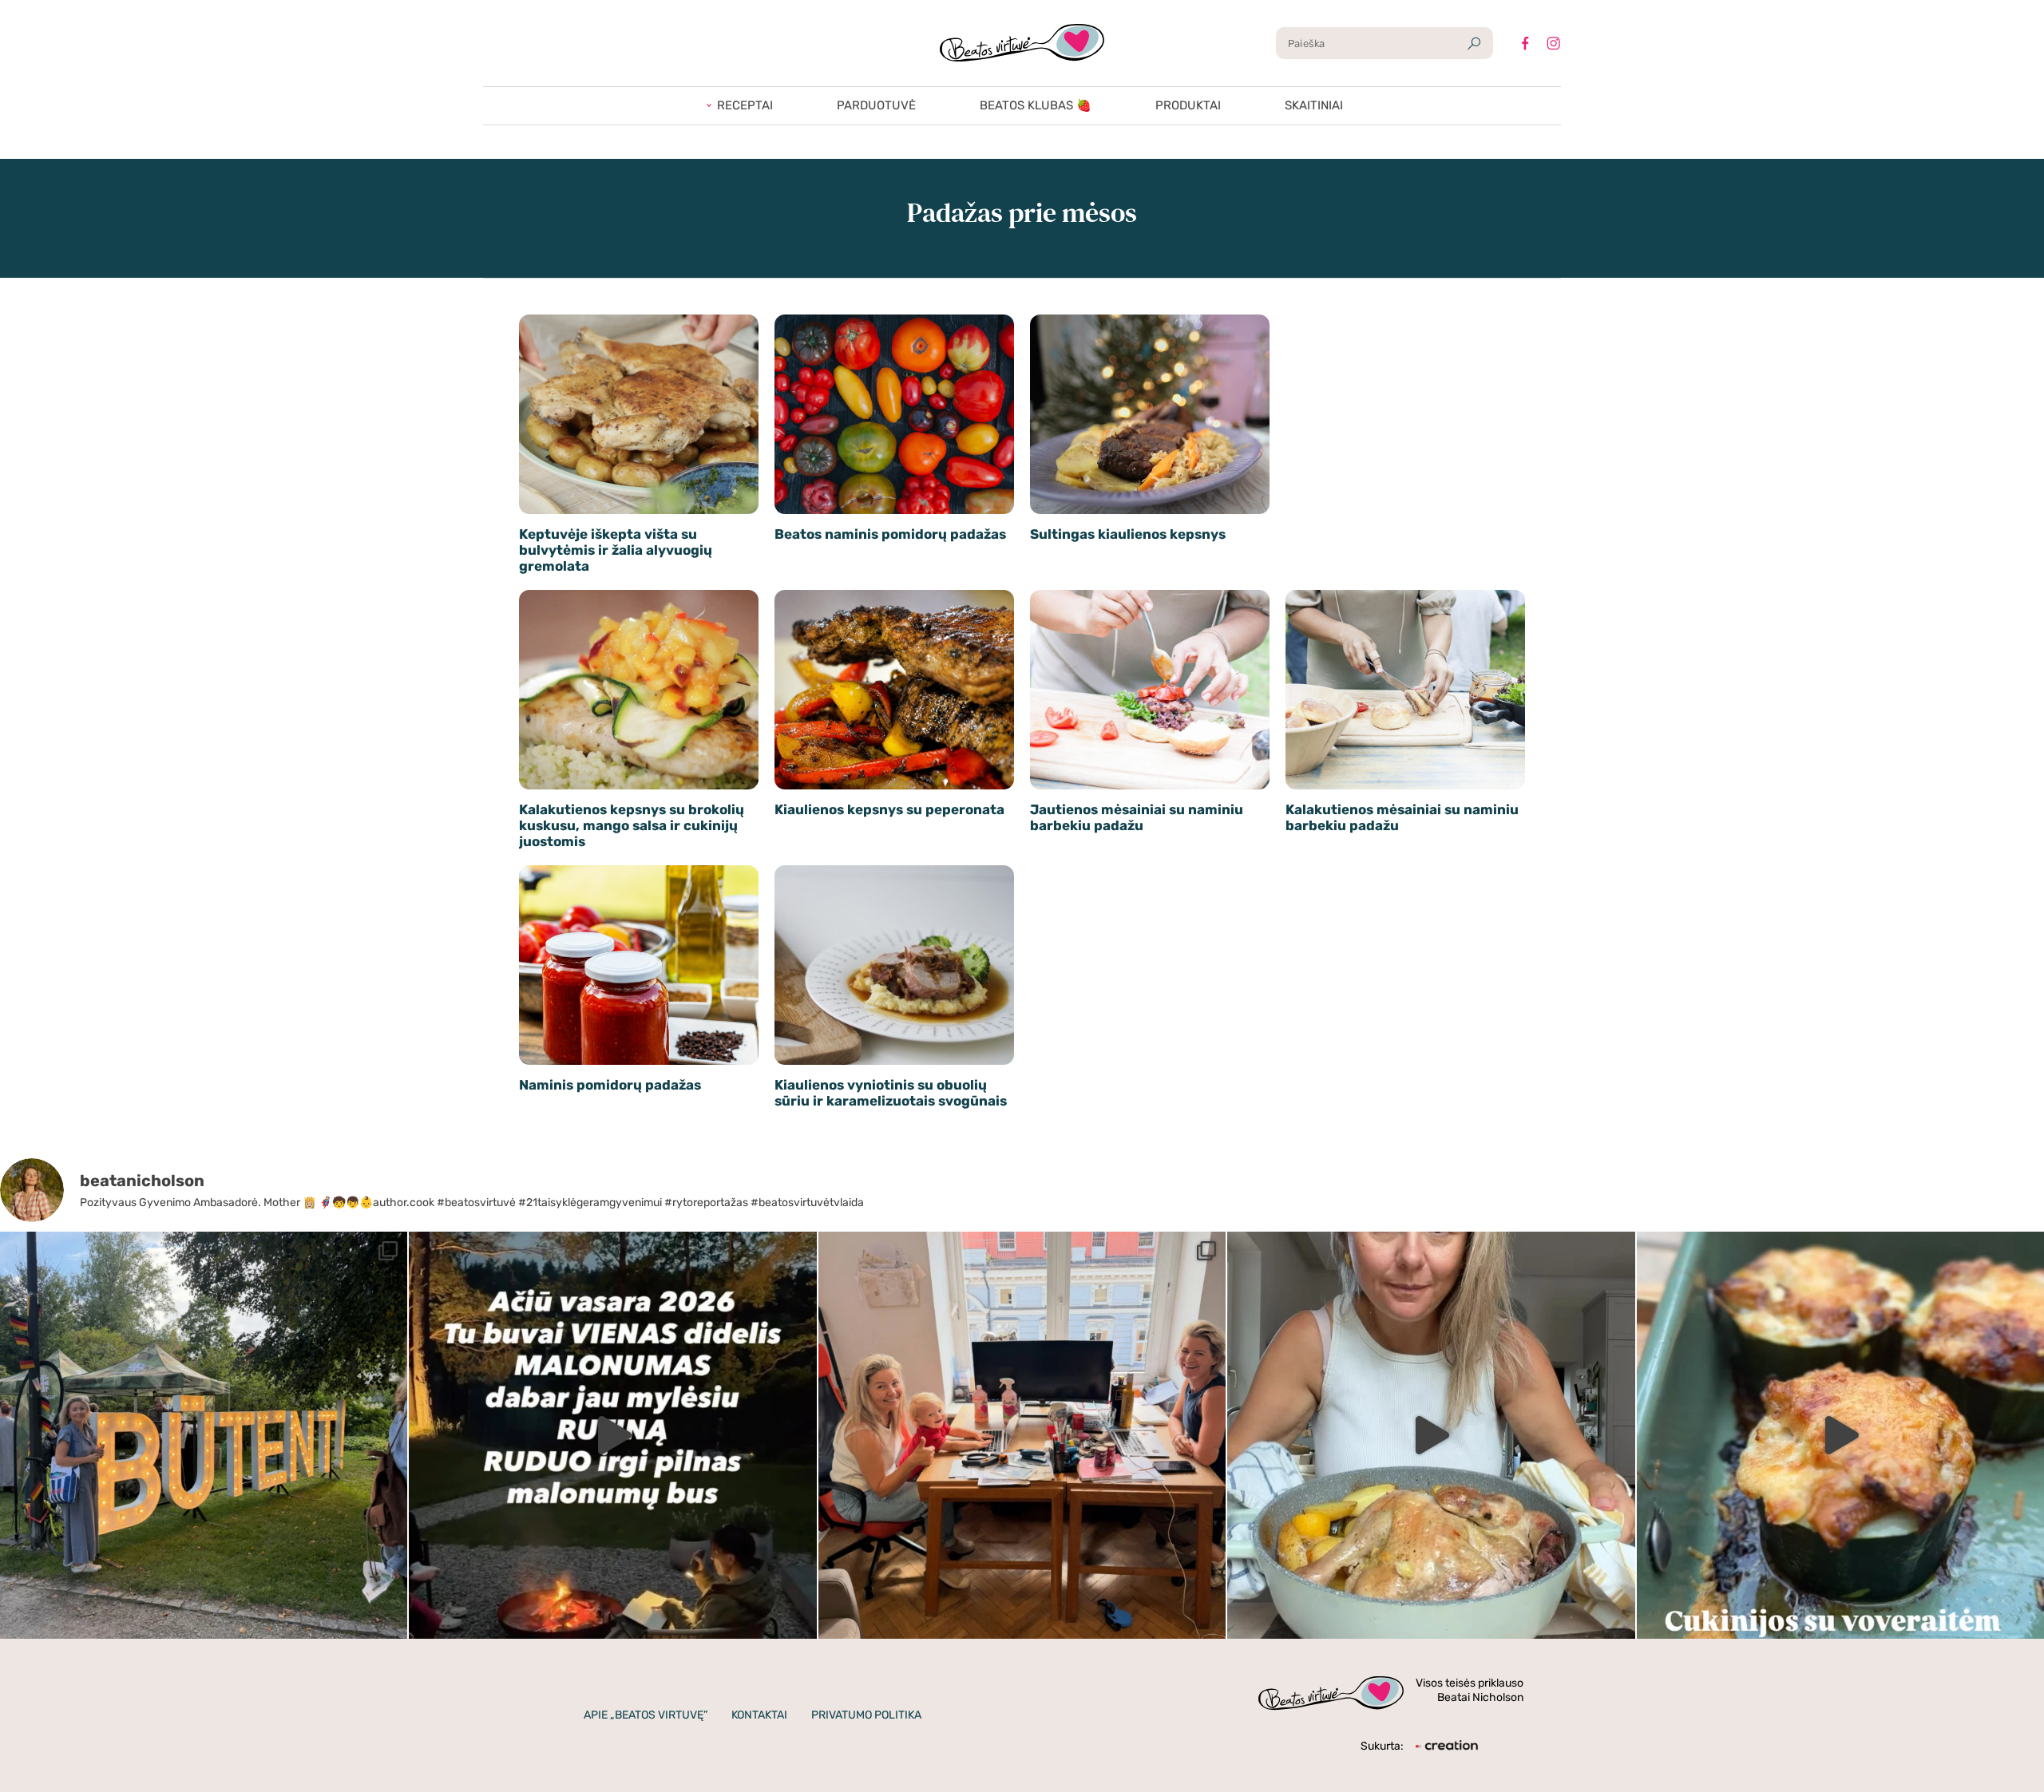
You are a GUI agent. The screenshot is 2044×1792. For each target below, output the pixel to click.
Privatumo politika (866, 1715)
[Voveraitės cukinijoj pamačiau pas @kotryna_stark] (1840, 1435)
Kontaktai (759, 1715)
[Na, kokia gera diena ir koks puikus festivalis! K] (204, 1435)
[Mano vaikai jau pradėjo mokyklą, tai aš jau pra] (1431, 1435)
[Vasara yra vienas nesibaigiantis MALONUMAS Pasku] (612, 1435)
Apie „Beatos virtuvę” (646, 1715)
